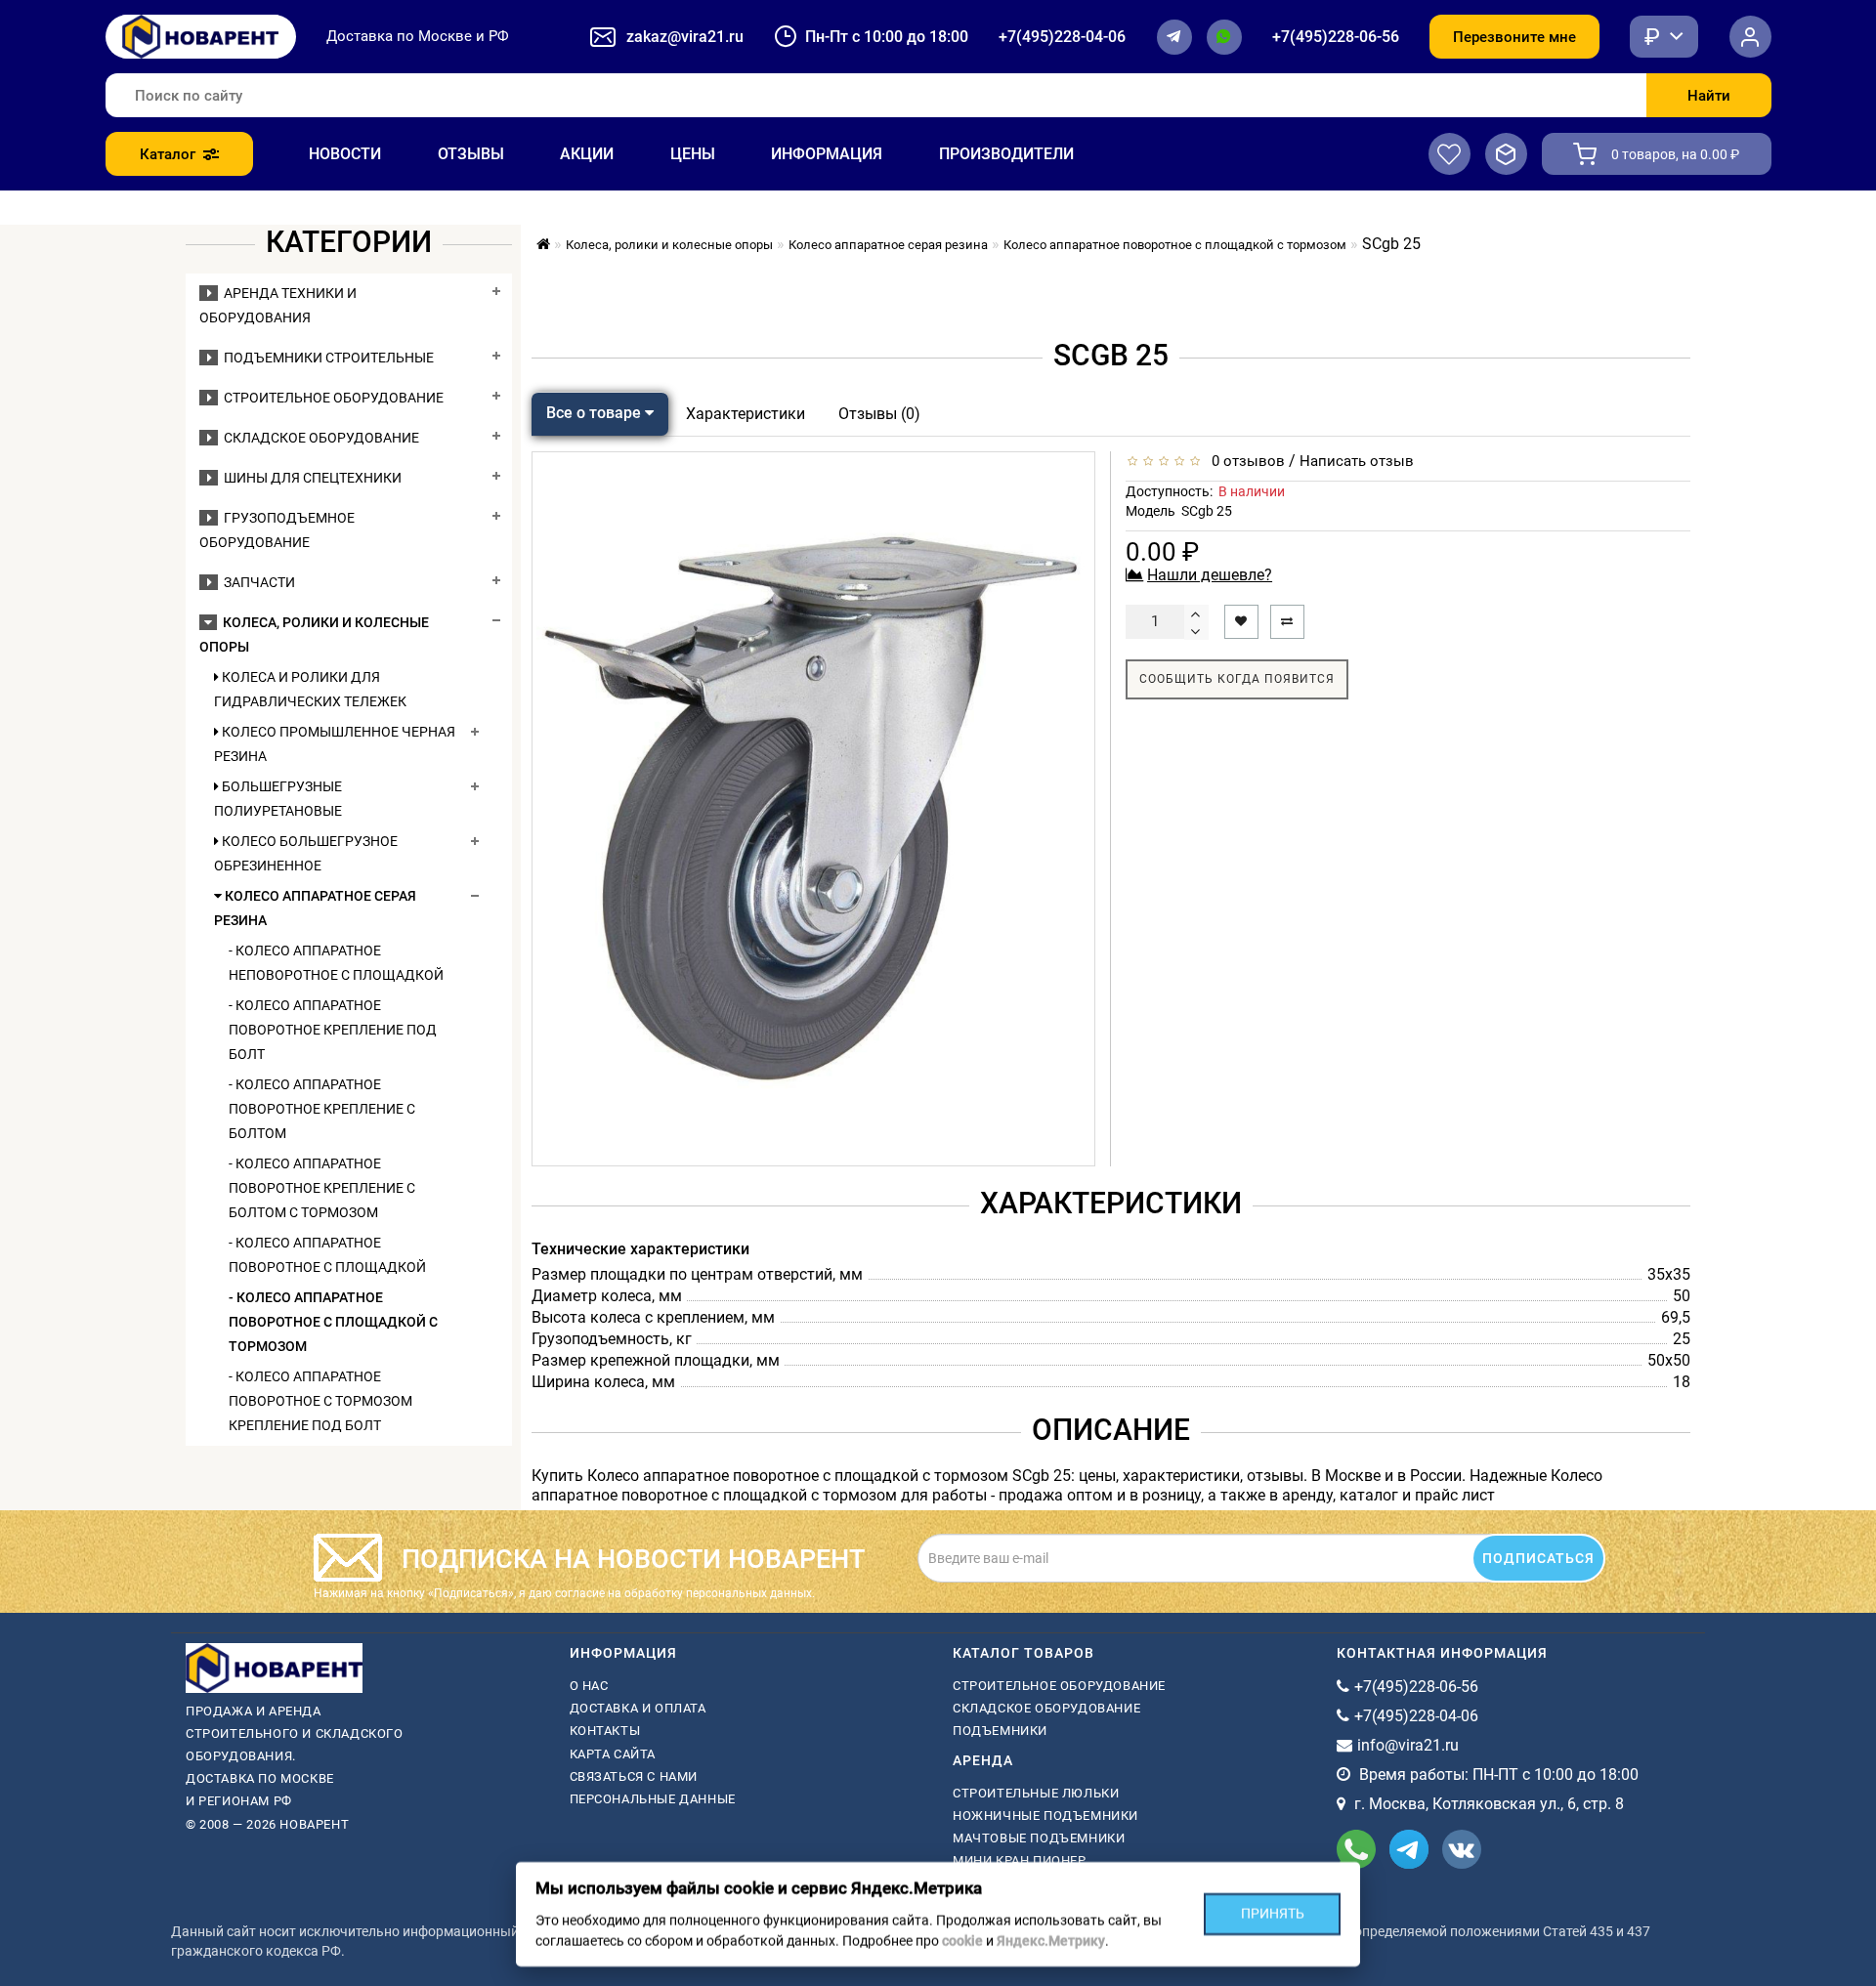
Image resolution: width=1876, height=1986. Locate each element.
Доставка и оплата (638, 1708)
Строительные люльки (1036, 1793)
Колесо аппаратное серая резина (315, 908)
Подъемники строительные (326, 358)
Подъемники (1000, 1731)
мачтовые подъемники (1039, 1838)
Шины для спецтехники (310, 478)
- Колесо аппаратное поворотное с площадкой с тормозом (333, 1322)
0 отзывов (1244, 461)
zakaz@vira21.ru (685, 37)
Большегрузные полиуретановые (278, 799)
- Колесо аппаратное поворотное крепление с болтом (322, 1109)
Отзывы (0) (879, 414)
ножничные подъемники (1045, 1816)
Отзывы (471, 154)
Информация (827, 154)
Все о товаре (596, 413)
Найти (1709, 96)
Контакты (605, 1731)
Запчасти (256, 582)
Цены (693, 154)
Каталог (168, 154)
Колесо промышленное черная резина (335, 744)
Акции (587, 154)
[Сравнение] (1506, 154)
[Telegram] (1174, 37)
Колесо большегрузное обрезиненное (306, 853)
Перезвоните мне (1514, 37)
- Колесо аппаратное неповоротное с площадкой (336, 963)
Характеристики (746, 414)
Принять (1273, 1914)
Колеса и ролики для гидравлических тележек (310, 689)
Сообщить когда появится (1237, 679)
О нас (589, 1686)
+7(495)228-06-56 (1336, 37)
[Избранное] (1450, 154)
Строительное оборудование (331, 398)
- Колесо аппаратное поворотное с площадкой (327, 1255)
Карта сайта (613, 1754)
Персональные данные (653, 1799)
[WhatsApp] (1224, 37)
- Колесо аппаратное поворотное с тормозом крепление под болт (320, 1401)
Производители (1006, 154)
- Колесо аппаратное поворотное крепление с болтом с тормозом (322, 1188)
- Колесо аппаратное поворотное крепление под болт (333, 1030)
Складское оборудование (319, 438)
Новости (345, 154)
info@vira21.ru (1408, 1745)
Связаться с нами (634, 1776)
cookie (962, 1941)
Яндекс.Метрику (1051, 1941)
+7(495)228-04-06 (1062, 37)
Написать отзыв (1357, 461)
